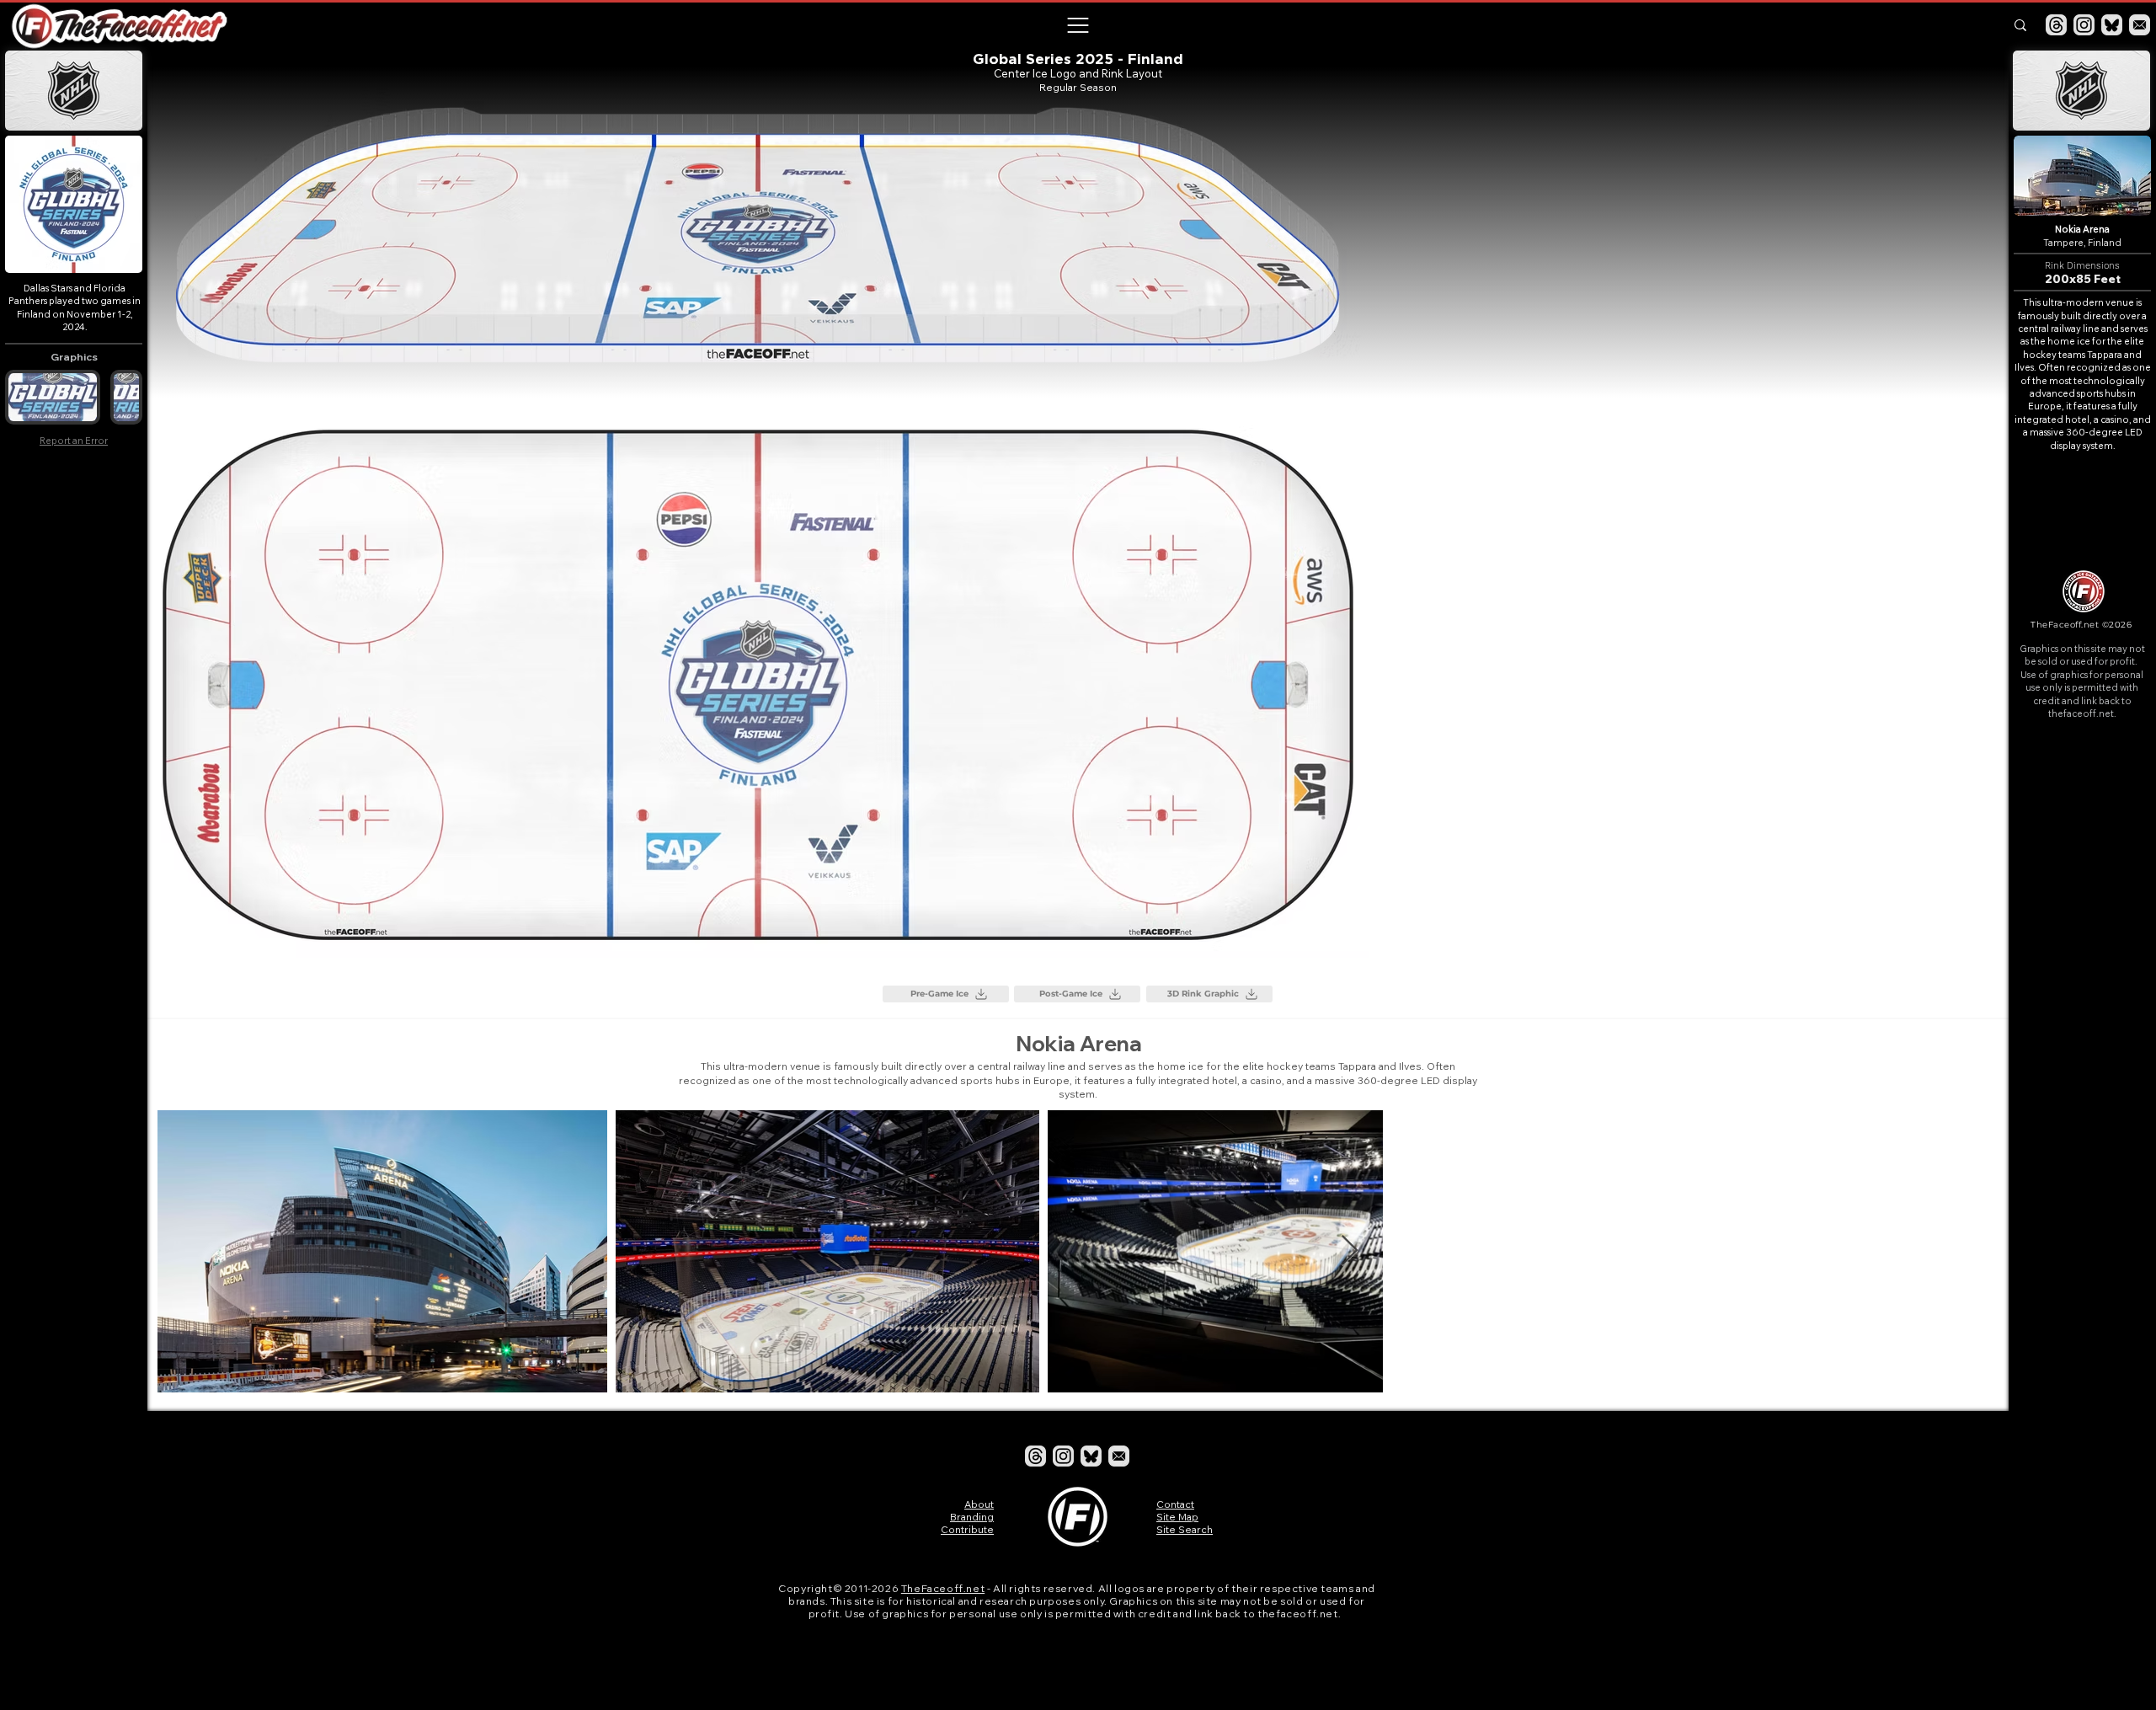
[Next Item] (1969, 1251)
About (979, 1504)
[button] (1077, 25)
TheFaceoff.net (943, 1588)
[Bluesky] (2112, 25)
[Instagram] (2084, 25)
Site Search (1185, 1529)
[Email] (2140, 25)
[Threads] (2056, 25)
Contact (1175, 1504)
